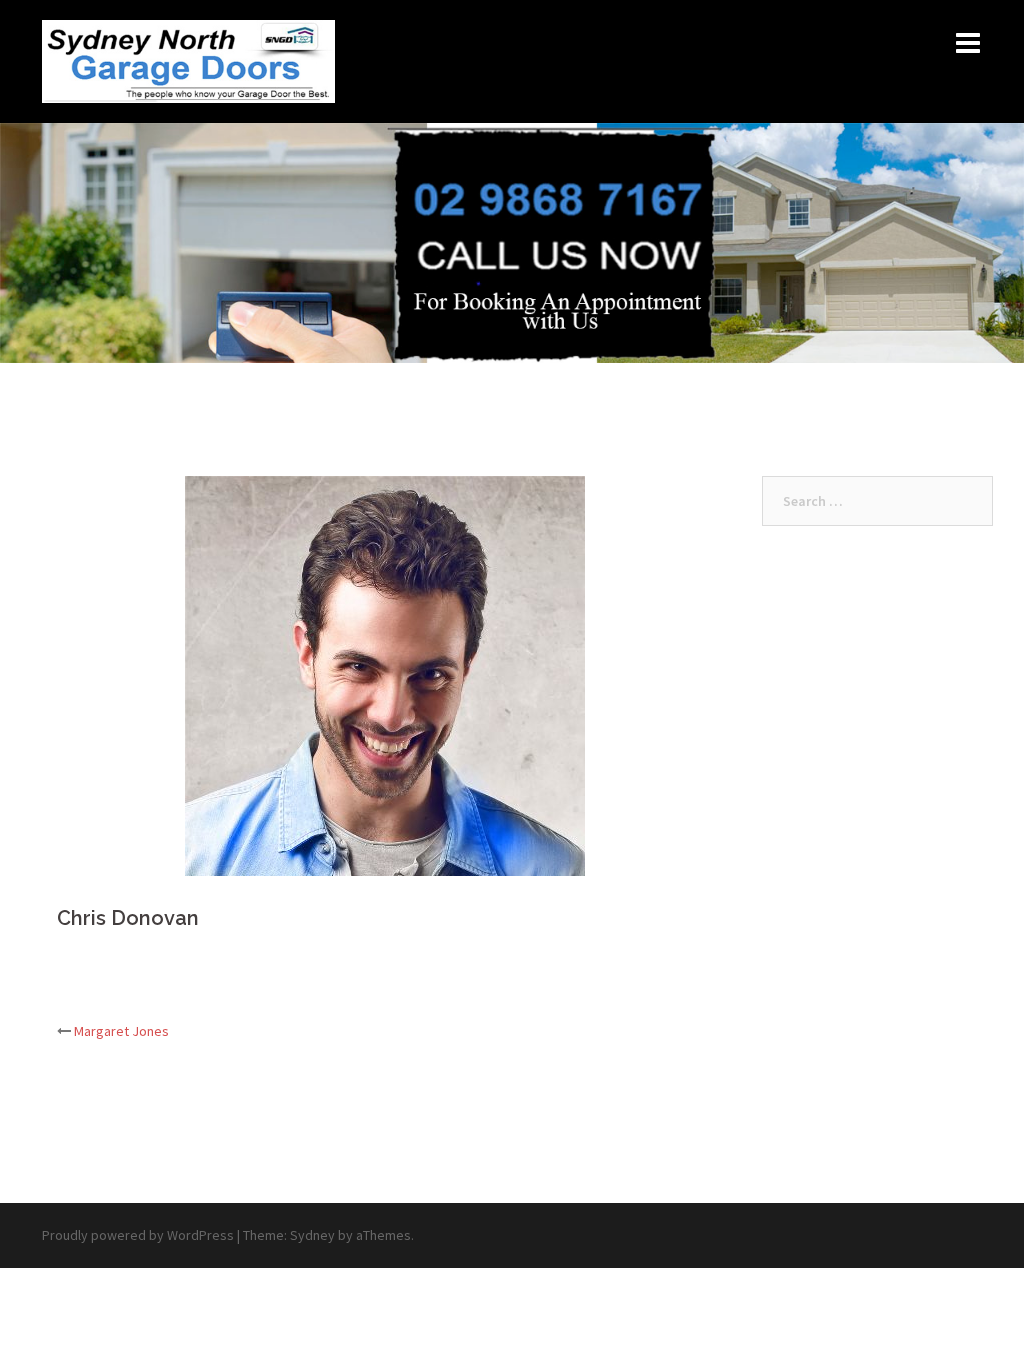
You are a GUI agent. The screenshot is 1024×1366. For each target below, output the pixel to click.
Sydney (312, 1235)
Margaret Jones (121, 1031)
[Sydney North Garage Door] (188, 60)
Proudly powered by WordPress (138, 1235)
